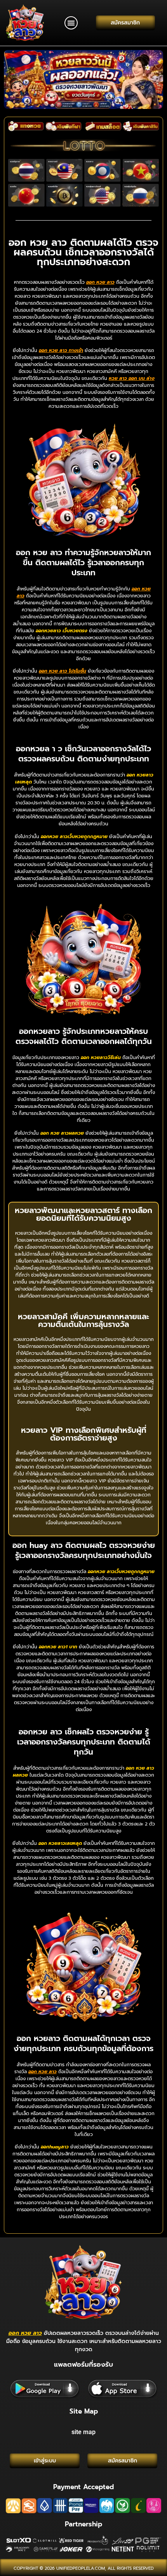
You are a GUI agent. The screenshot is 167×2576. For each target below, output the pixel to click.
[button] (71, 23)
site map (83, 2432)
